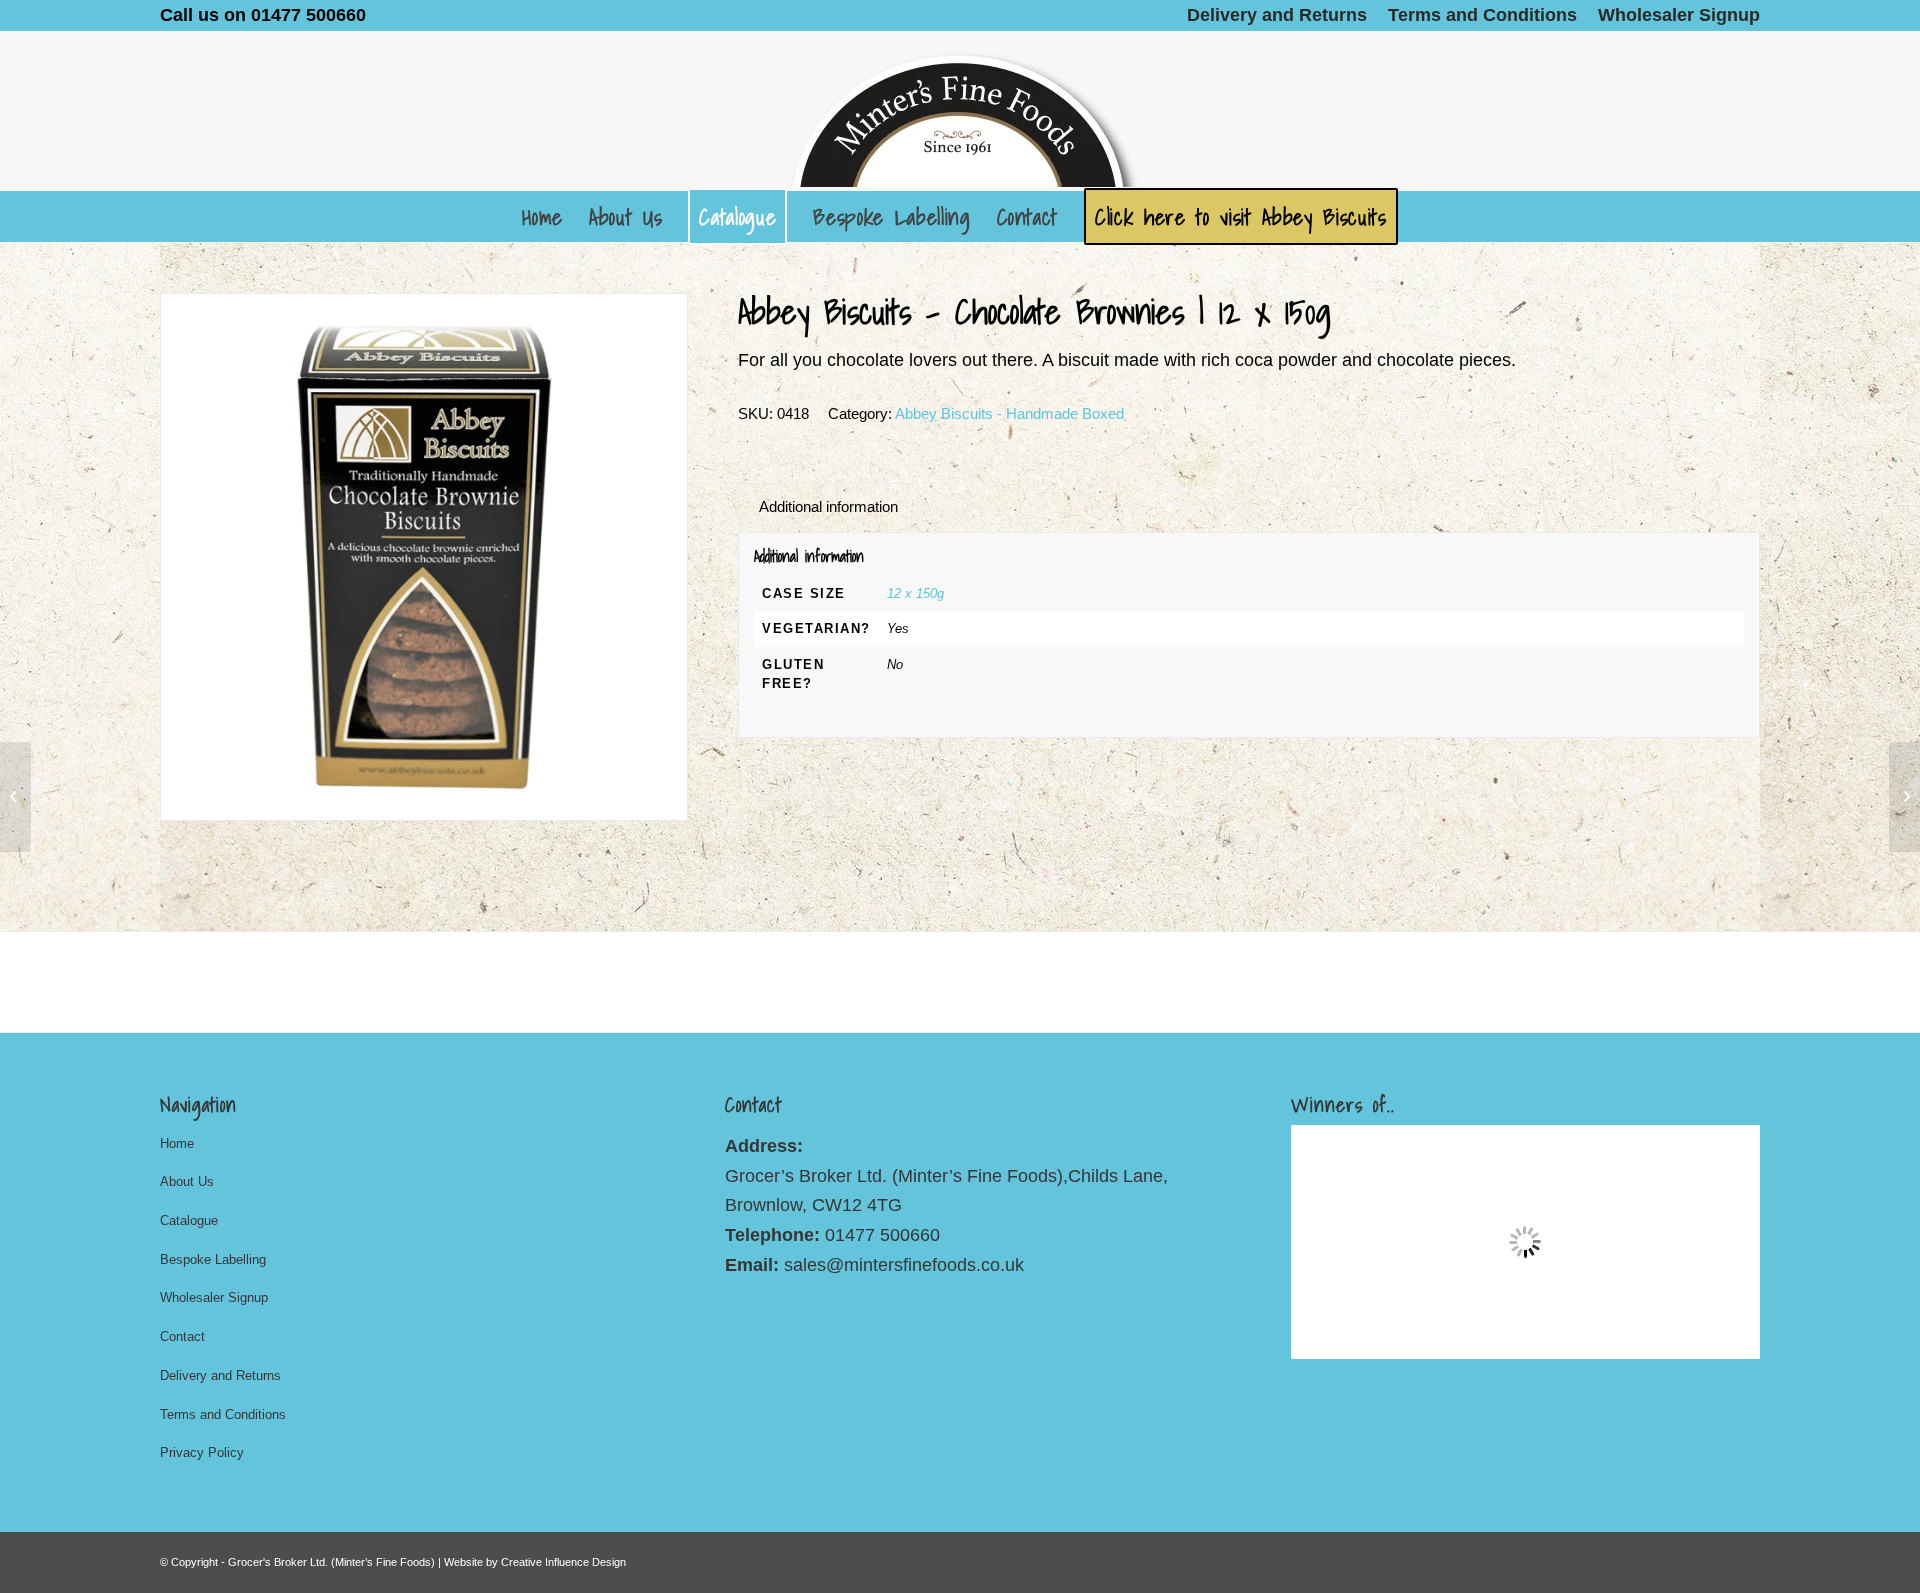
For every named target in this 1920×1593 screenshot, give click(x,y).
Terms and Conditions (223, 1414)
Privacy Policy (202, 1452)
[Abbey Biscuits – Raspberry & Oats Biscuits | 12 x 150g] (15, 797)
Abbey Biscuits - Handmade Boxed (1009, 413)
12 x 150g (915, 593)
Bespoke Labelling (213, 1259)
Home (177, 1143)
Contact (182, 1336)
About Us (187, 1181)
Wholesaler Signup (214, 1297)
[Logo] (960, 111)
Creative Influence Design (563, 1562)
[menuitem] (1277, 15)
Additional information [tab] (828, 507)
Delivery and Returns (220, 1375)
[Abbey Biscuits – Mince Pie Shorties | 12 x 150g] (1904, 797)
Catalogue (189, 1220)
